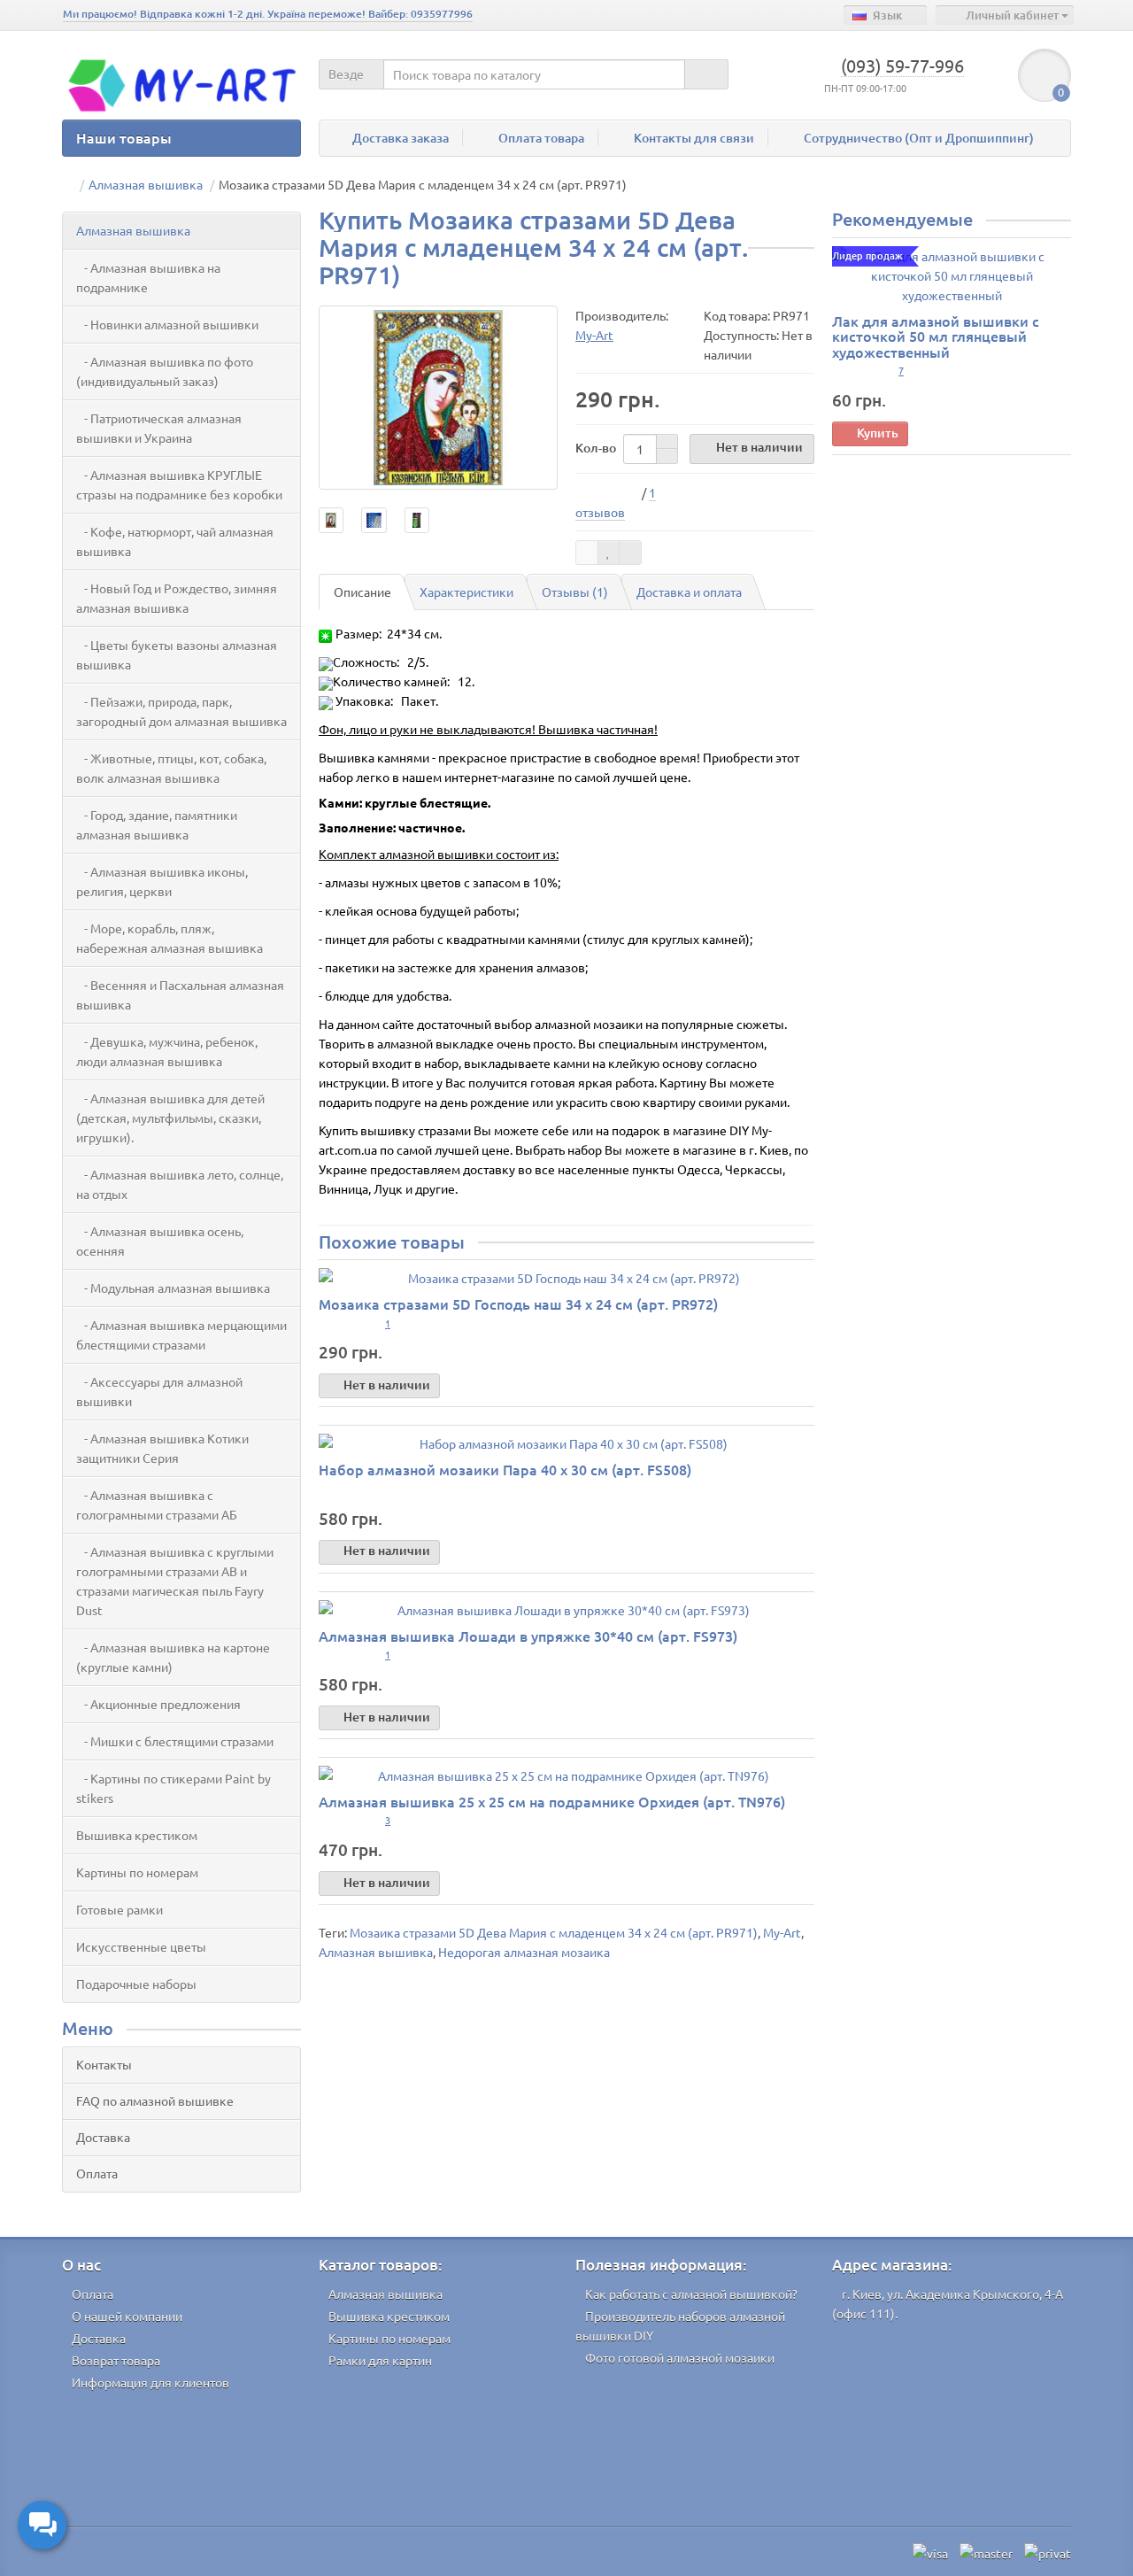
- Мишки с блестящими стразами (175, 1741)
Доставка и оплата (689, 592)
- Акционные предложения (158, 1704)
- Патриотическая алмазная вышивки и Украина (159, 428)
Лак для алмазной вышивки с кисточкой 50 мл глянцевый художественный (936, 336)
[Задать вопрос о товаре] (587, 553)
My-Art (782, 1932)
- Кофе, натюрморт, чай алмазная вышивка (175, 541)
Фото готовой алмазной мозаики (680, 2357)
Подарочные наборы (136, 1984)
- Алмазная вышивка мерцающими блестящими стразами (181, 1334)
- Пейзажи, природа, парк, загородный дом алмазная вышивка (181, 711)
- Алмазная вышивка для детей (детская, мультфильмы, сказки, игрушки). (170, 1118)
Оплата (97, 2173)
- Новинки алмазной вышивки (167, 324)
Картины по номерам (137, 1872)
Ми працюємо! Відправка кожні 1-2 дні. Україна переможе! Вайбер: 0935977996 (268, 14)
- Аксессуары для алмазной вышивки (159, 1391)
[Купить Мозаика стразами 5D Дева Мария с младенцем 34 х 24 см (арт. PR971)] (438, 398)
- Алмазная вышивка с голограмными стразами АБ (157, 1505)
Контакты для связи (694, 138)
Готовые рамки (119, 1909)
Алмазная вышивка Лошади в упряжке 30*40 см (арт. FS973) (528, 1636)
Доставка (103, 2137)
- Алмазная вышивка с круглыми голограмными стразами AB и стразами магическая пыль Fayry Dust (175, 1581)
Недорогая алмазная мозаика (524, 1952)
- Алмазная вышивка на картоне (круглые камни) (173, 1657)
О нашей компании (127, 2316)
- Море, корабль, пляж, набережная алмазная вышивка (170, 938)
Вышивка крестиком (137, 1835)
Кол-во (596, 448)
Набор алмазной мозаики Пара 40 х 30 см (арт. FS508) (505, 1469)
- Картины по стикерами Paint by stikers (173, 1788)
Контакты (104, 2064)
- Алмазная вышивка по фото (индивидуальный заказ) (165, 371)
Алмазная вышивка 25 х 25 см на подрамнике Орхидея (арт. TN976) (552, 1801)
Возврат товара (116, 2360)
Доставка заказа (401, 138)
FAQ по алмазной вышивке (155, 2100)
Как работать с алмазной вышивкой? (691, 2294)
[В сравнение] (630, 553)
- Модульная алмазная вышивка (173, 1288)
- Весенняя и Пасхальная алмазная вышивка (180, 994)
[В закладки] (609, 553)
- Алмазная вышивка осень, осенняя (160, 1241)
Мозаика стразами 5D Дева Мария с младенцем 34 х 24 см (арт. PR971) (554, 1932)
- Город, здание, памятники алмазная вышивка (157, 824)
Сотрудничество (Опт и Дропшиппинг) (919, 138)
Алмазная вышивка (133, 230)
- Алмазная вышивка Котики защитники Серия (162, 1448)
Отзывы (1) (575, 592)
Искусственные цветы (141, 1946)
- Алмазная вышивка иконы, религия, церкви (162, 881)
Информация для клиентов (150, 2382)
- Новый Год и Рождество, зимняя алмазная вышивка (177, 598)
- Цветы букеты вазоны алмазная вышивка (177, 654)
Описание (362, 592)
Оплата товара (541, 138)
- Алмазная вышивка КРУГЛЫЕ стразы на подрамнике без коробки (179, 484)
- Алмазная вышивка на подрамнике (148, 277)
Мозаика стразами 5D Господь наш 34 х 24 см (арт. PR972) (518, 1303)
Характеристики (466, 592)
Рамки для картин (380, 2360)
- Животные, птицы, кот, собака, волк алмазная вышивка (171, 768)
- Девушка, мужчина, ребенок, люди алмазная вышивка (167, 1051)
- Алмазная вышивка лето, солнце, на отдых (180, 1184)
